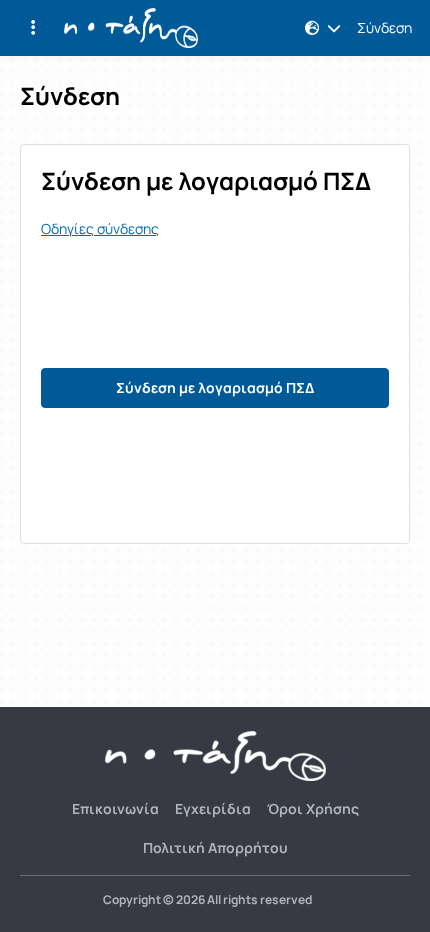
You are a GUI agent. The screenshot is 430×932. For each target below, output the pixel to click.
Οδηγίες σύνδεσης (100, 229)
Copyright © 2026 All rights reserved (207, 900)
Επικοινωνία (115, 808)
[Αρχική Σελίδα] (131, 28)
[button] (33, 28)
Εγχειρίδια (213, 808)
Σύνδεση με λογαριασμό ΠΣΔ (215, 387)
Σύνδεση (384, 28)
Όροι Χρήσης (313, 808)
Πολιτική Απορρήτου (215, 847)
